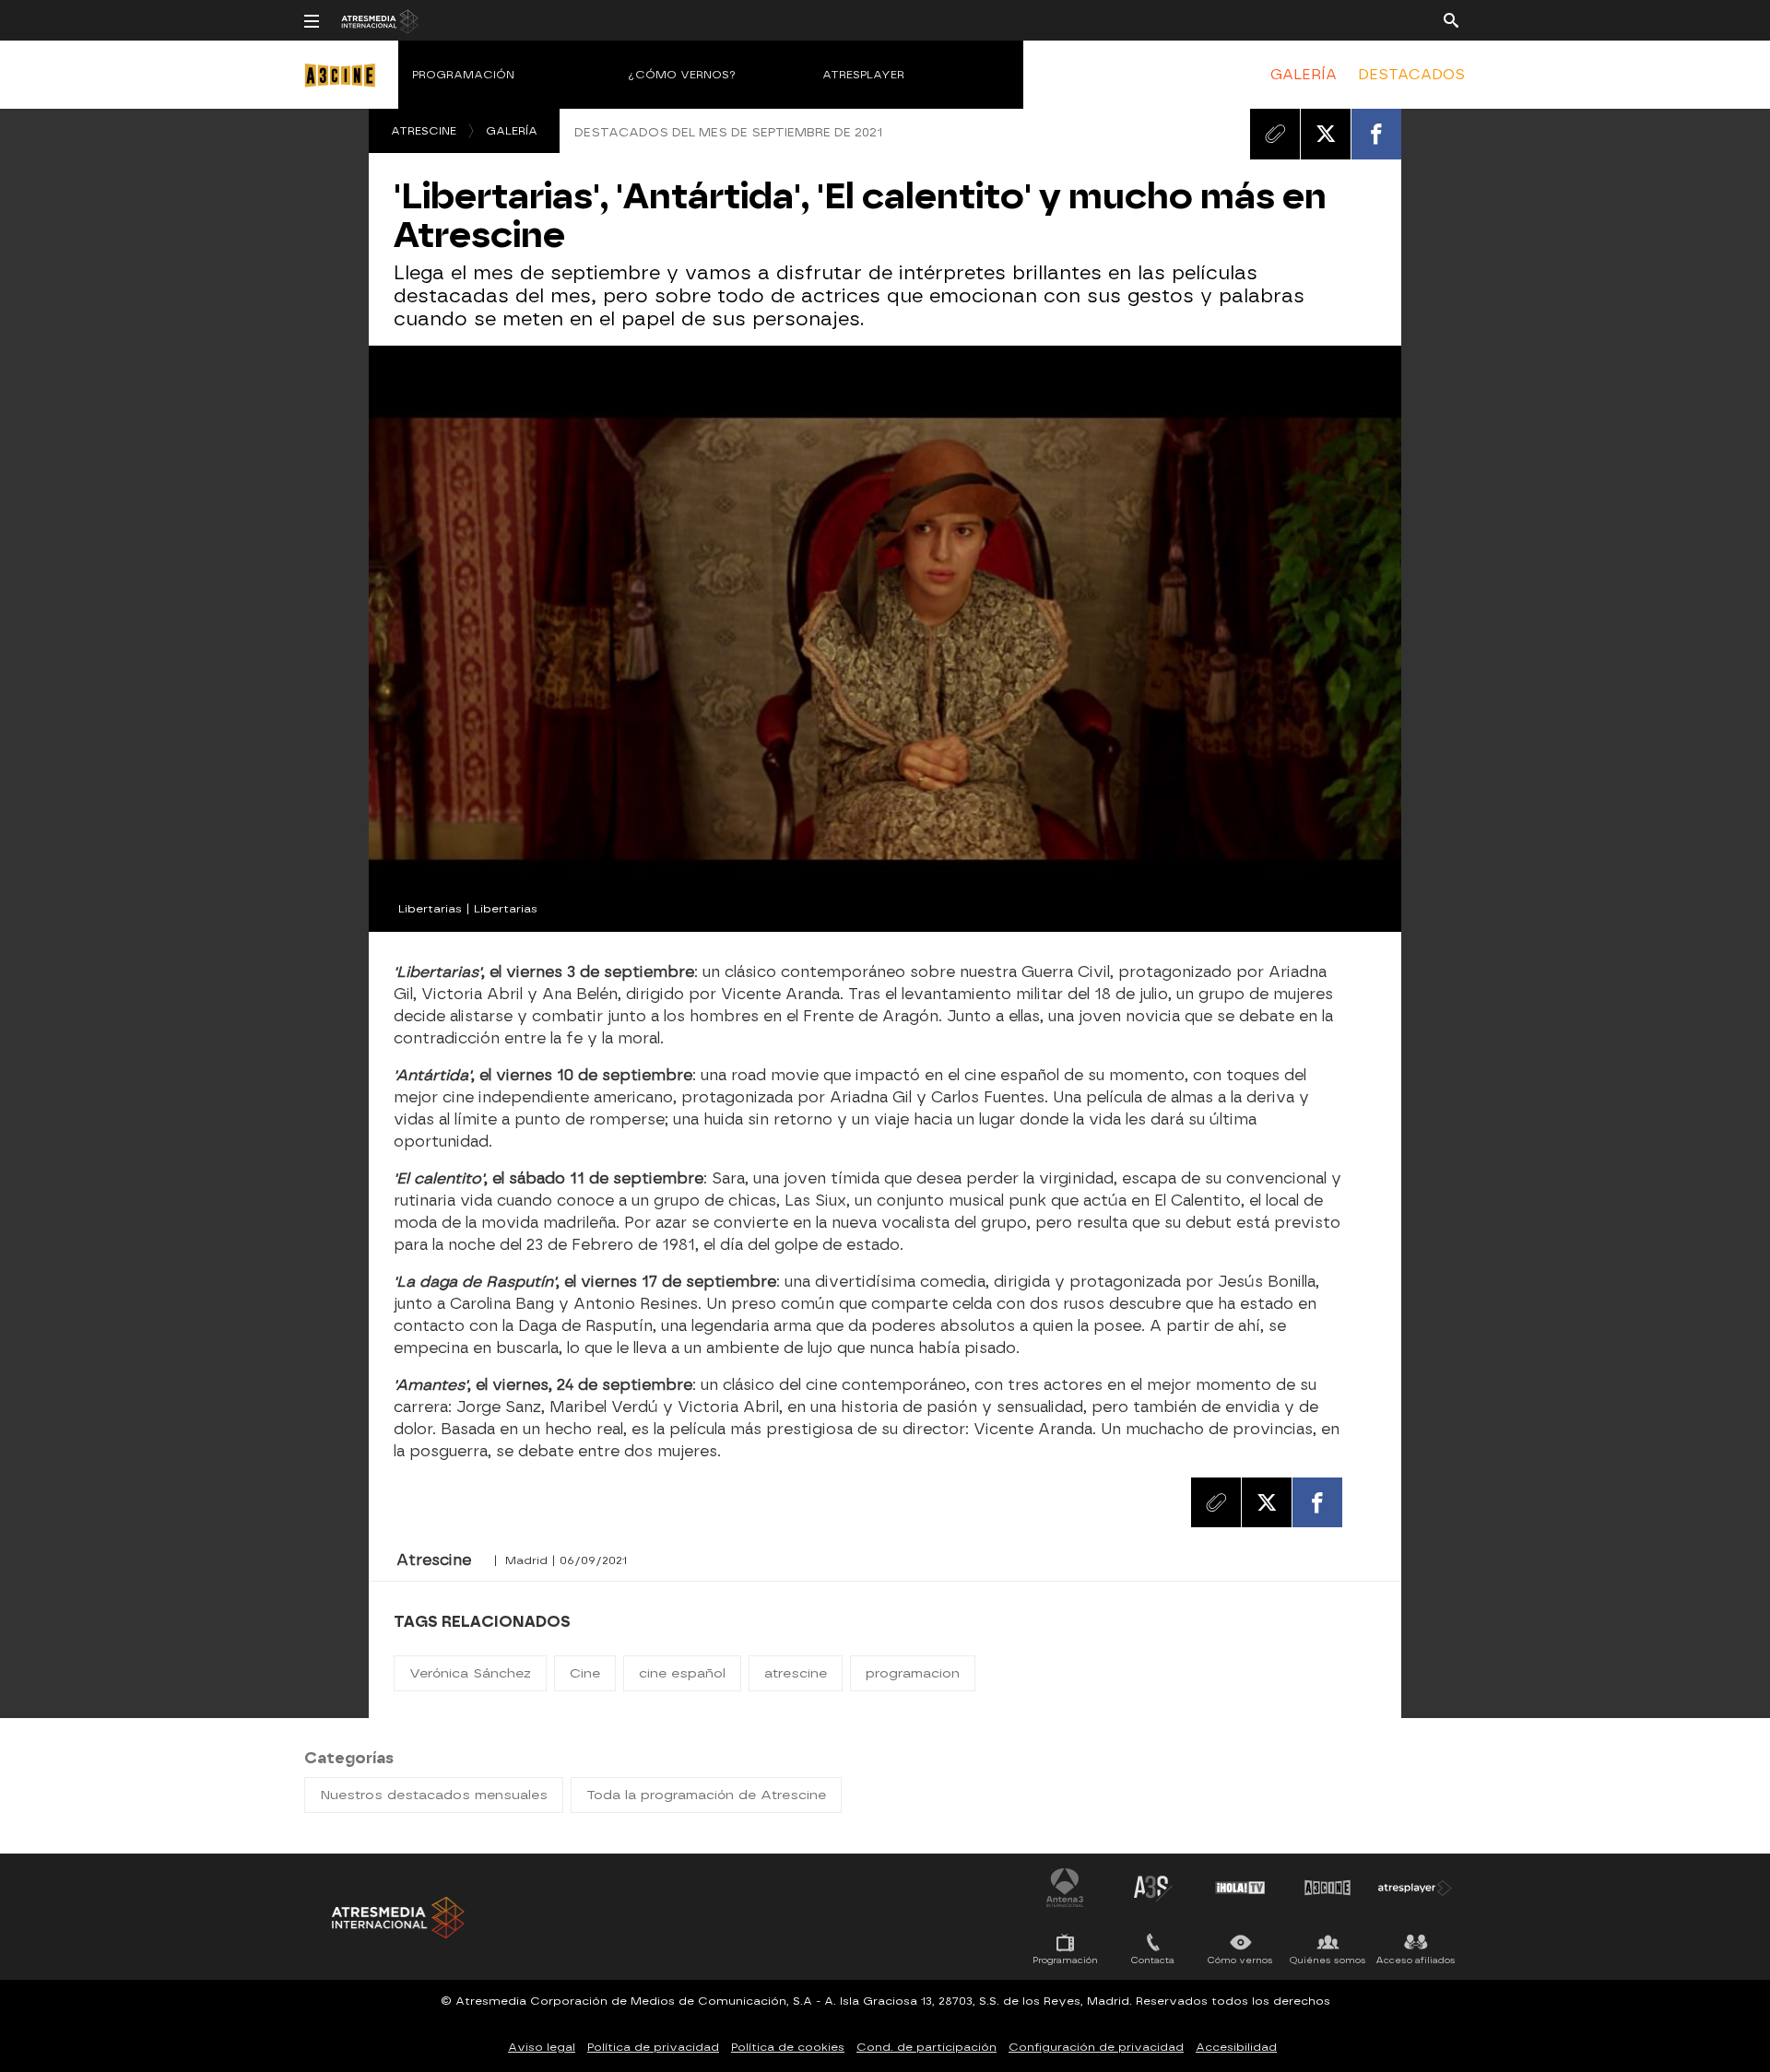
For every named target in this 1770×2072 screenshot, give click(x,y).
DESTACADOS (1411, 75)
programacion (913, 1673)
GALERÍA (1304, 75)
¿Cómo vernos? (682, 75)
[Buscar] (1451, 19)
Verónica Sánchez (470, 1673)
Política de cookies (788, 2047)
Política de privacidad (653, 2047)
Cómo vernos (1240, 1960)
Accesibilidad (1236, 2047)
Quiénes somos (1328, 1960)
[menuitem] (1304, 75)
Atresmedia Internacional (396, 1918)
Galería (512, 131)
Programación (463, 75)
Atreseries (1152, 1888)
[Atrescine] (345, 93)
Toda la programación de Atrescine (706, 1795)
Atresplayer (863, 75)
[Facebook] (1376, 134)
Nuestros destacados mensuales (434, 1795)
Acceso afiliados (1416, 1960)
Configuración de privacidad (1096, 2047)
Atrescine (424, 131)
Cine (585, 1673)
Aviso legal (542, 2047)
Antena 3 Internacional (1065, 1888)
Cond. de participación (926, 2047)
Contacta (1153, 1960)
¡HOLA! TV (1240, 1888)
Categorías (349, 1758)
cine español (682, 1673)
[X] (1326, 134)
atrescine (796, 1673)
